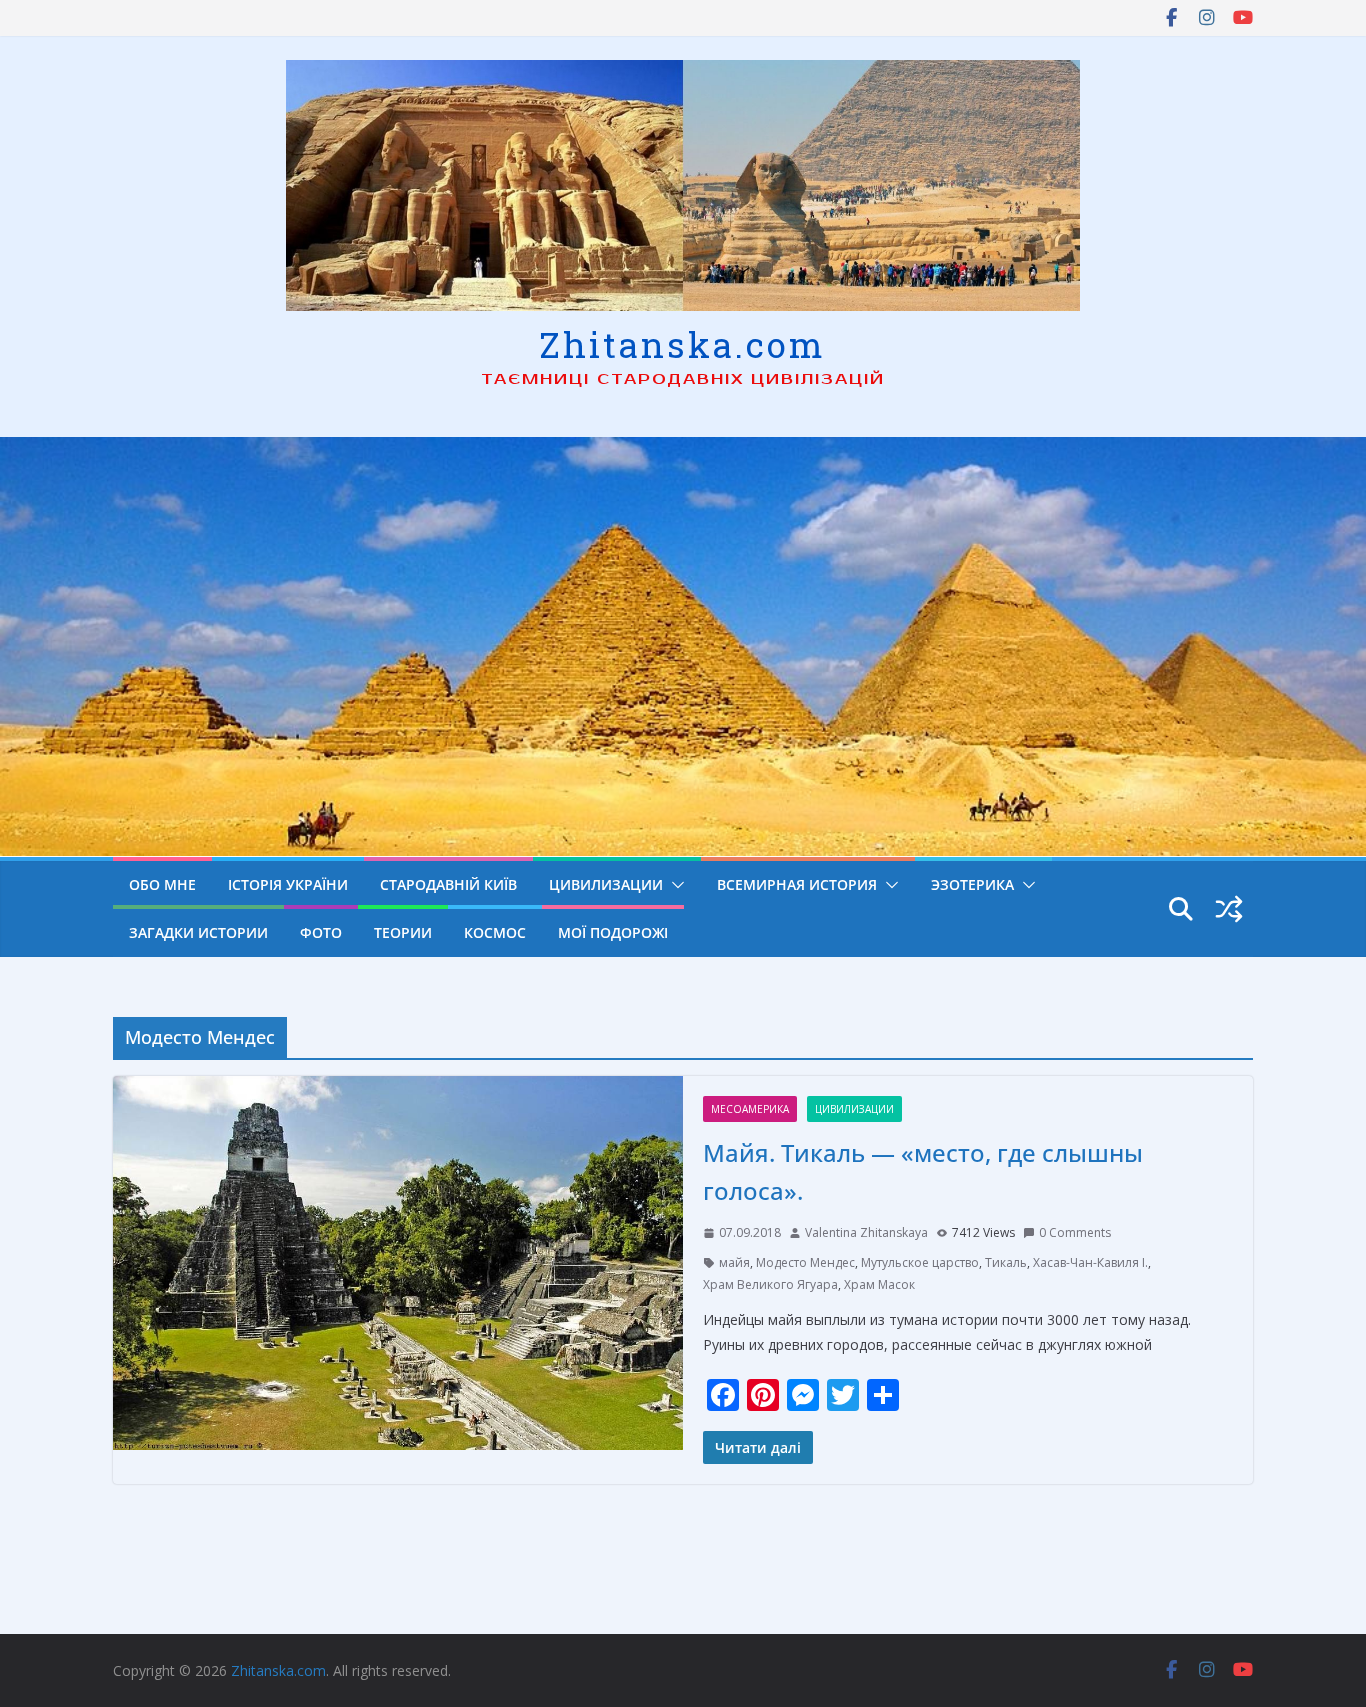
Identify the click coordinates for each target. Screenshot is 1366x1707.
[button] (674, 885)
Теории (403, 932)
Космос (495, 932)
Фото (321, 932)
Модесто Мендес (805, 1262)
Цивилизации (606, 884)
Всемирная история (797, 884)
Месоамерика (750, 1109)
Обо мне (162, 884)
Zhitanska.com (682, 344)
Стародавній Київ (448, 884)
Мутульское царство (920, 1262)
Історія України (288, 884)
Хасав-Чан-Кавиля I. (1090, 1262)
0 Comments (1075, 1232)
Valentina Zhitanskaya (866, 1232)
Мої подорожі (613, 932)
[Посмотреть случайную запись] (1229, 909)
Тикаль (1006, 1262)
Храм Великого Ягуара (770, 1284)
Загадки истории (198, 932)
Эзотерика (972, 884)
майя (734, 1262)
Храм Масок (879, 1284)
